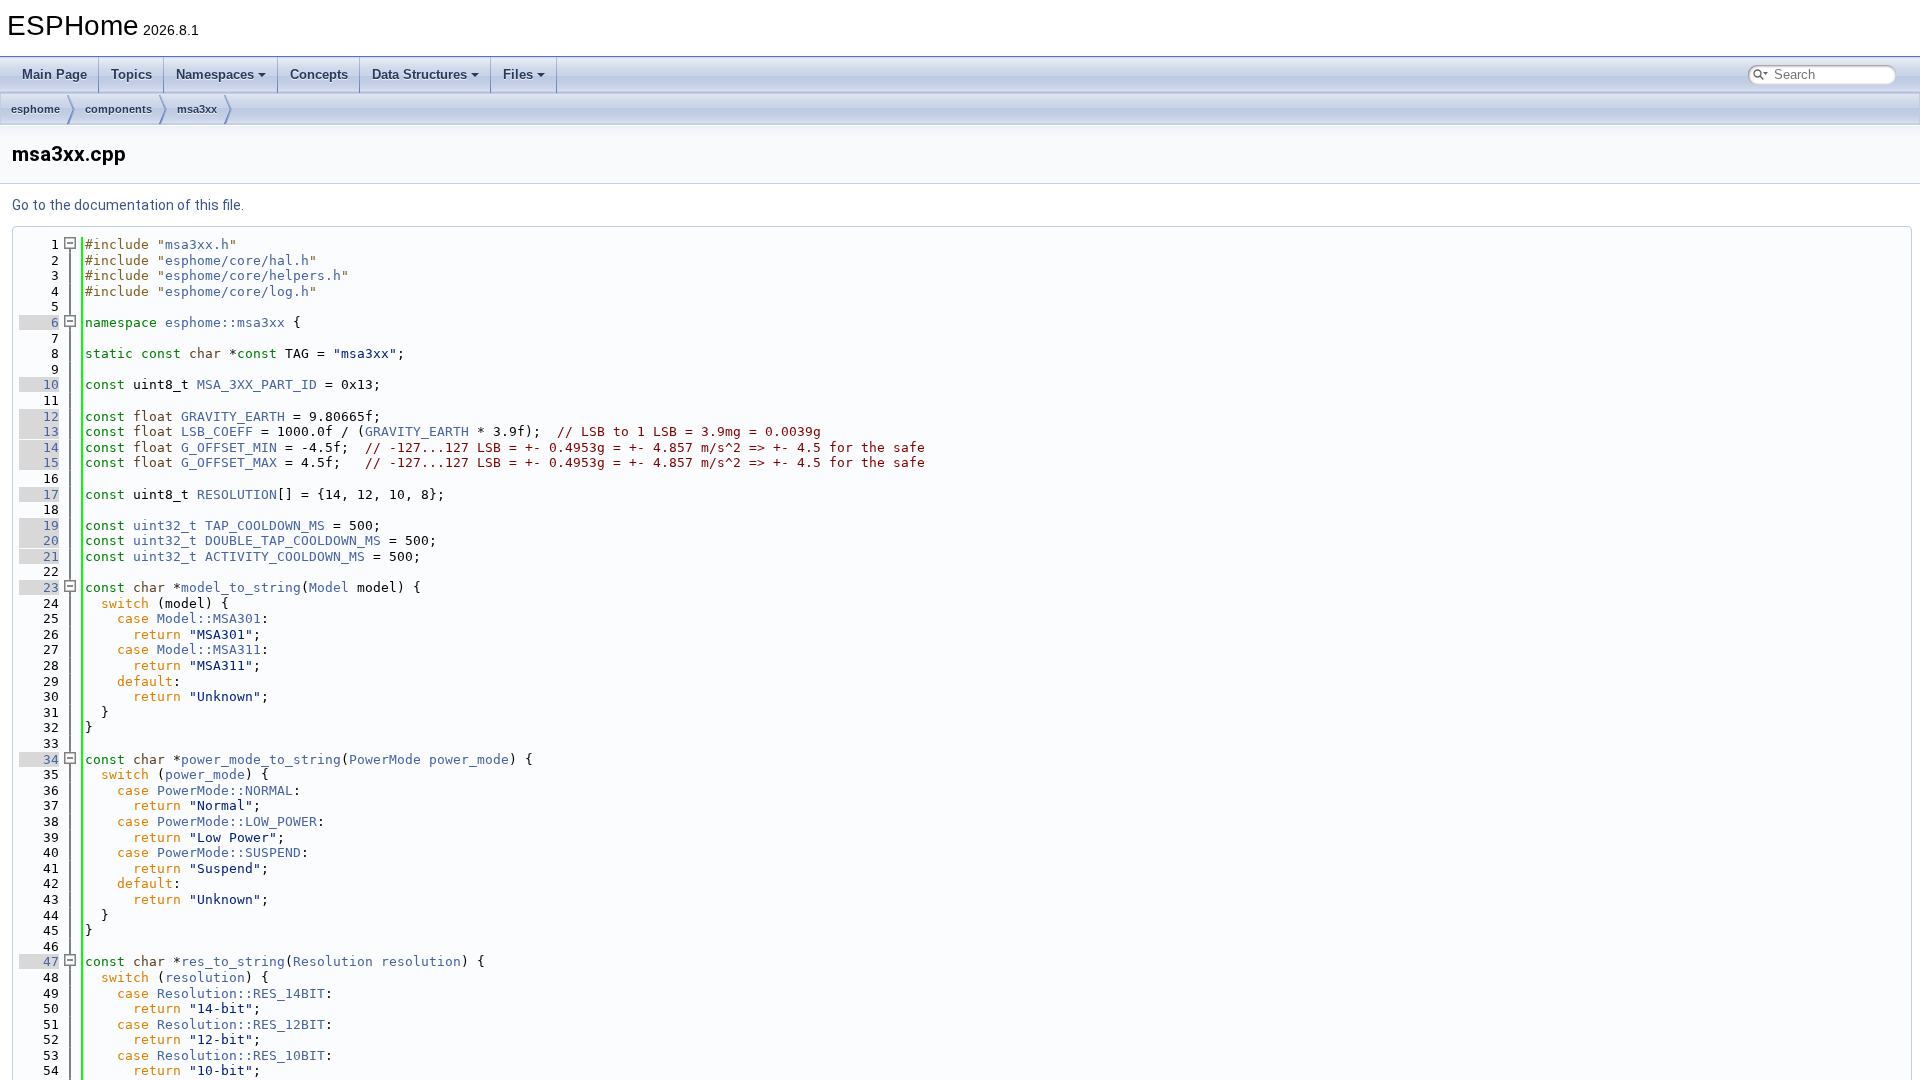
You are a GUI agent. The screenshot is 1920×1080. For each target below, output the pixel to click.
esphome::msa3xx (225, 322)
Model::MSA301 (209, 618)
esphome (35, 109)
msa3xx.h (197, 244)
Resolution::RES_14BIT (241, 993)
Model (329, 587)
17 (39, 494)
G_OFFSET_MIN (229, 447)
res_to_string (233, 961)
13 (39, 431)
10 (39, 384)
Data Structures (419, 74)
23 (39, 587)
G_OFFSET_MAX (229, 462)
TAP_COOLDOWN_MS (265, 525)
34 (39, 759)
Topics (131, 74)
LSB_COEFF (217, 431)
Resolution (333, 961)
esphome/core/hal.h (237, 260)
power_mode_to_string (261, 759)
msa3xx (197, 109)
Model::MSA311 (209, 649)
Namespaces (215, 74)
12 (39, 416)
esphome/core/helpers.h (253, 275)
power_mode (469, 759)
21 (39, 556)
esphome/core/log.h (237, 291)
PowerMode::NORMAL (225, 790)
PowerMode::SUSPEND (229, 852)
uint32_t (165, 525)
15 (39, 462)
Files (518, 74)
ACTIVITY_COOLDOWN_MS (285, 556)
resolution (421, 961)
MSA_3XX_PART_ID (257, 384)
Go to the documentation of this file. (128, 205)
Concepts (319, 74)
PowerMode (385, 759)
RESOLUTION (237, 494)
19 (39, 525)
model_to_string (241, 587)
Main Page (54, 74)
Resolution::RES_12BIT (241, 1024)
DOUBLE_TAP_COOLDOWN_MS (293, 540)
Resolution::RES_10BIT (241, 1055)
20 (39, 540)
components (118, 109)
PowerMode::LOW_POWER (237, 821)
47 (39, 961)
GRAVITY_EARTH (233, 416)
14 (39, 447)
